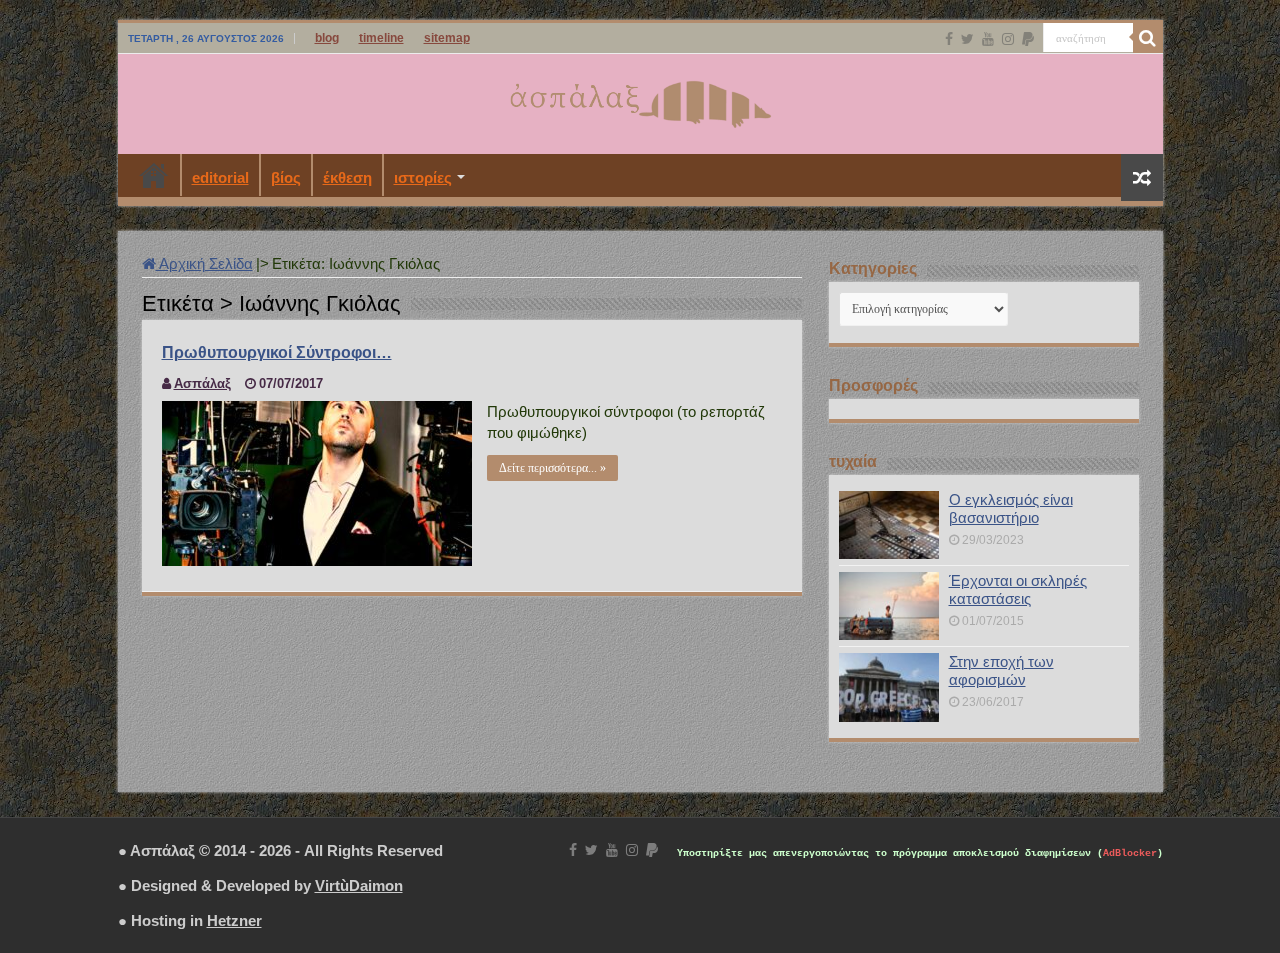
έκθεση (347, 177)
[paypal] (1028, 39)
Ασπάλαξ (202, 383)
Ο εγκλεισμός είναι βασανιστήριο (1011, 508)
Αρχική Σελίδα (204, 263)
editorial (220, 177)
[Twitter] (967, 39)
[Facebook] (949, 39)
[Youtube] (988, 39)
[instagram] (1008, 39)
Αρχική (154, 175)
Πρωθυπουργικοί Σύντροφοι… (277, 352)
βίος (286, 177)
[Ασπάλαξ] (640, 100)
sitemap (447, 38)
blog (327, 38)
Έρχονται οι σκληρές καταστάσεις (1018, 589)
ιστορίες (423, 177)
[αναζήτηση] (1148, 38)
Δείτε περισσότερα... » (552, 468)
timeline (381, 38)
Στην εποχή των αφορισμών (1001, 670)
